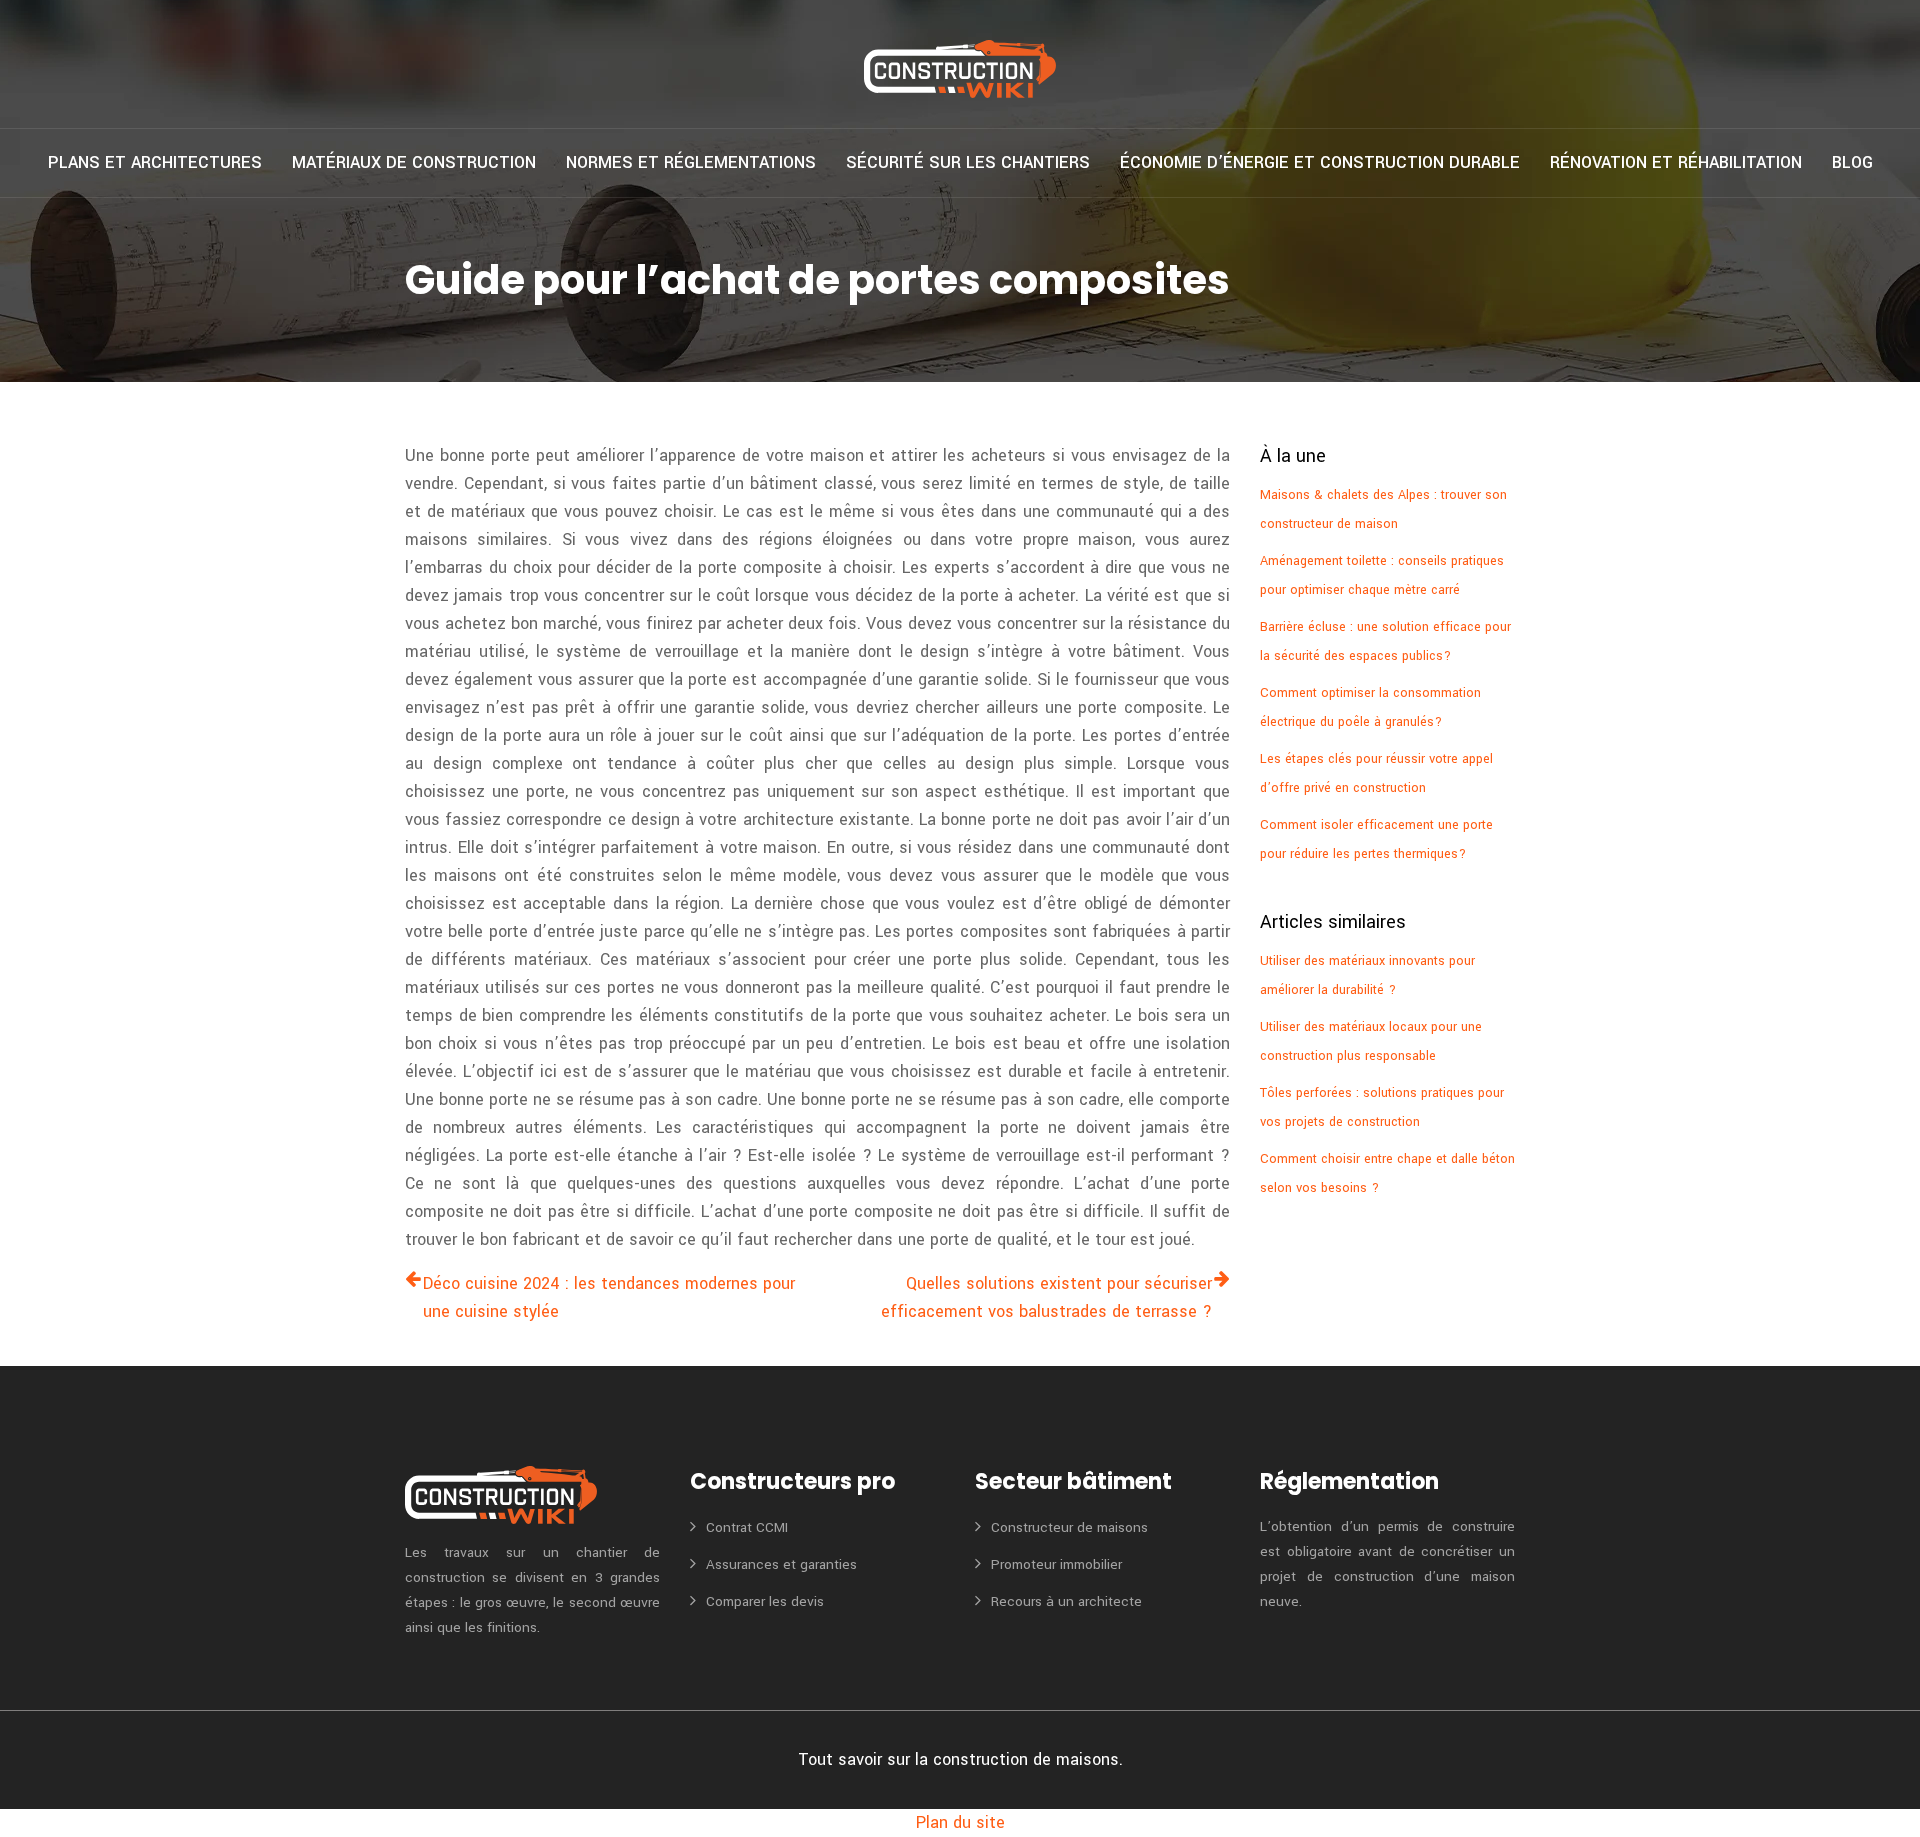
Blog (1852, 162)
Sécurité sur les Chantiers (968, 162)
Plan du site (960, 1822)
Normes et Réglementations (691, 162)
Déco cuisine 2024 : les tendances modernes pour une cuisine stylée (609, 1297)
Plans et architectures (155, 162)
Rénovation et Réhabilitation (1676, 162)
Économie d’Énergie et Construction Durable (1320, 162)
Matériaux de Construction (414, 162)
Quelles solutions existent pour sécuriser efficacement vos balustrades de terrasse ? (1046, 1297)
